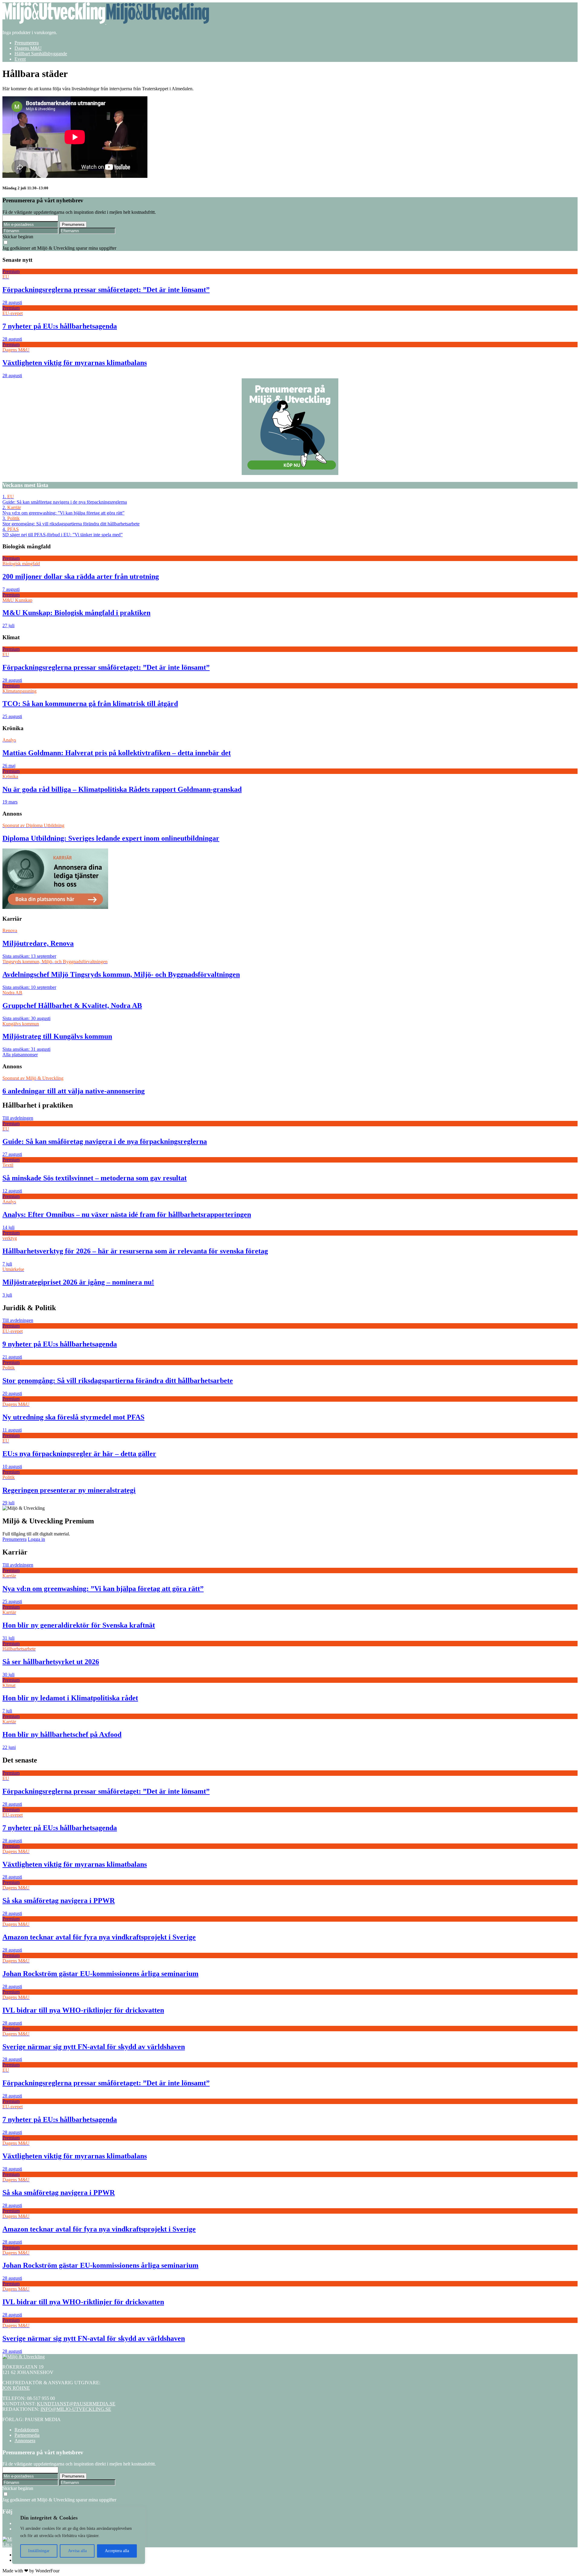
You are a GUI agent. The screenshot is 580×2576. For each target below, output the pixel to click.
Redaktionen (27, 2430)
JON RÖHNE (16, 2388)
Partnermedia (27, 2435)
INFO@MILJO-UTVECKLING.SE (76, 2409)
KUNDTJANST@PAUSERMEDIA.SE (76, 2404)
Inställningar (39, 2551)
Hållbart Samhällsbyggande (41, 54)
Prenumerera (27, 43)
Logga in (36, 1539)
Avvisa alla (77, 2551)
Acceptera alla (117, 2551)
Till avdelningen (18, 1118)
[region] (79, 2536)
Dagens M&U (28, 48)
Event (20, 59)
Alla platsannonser (20, 1055)
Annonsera (25, 2441)
